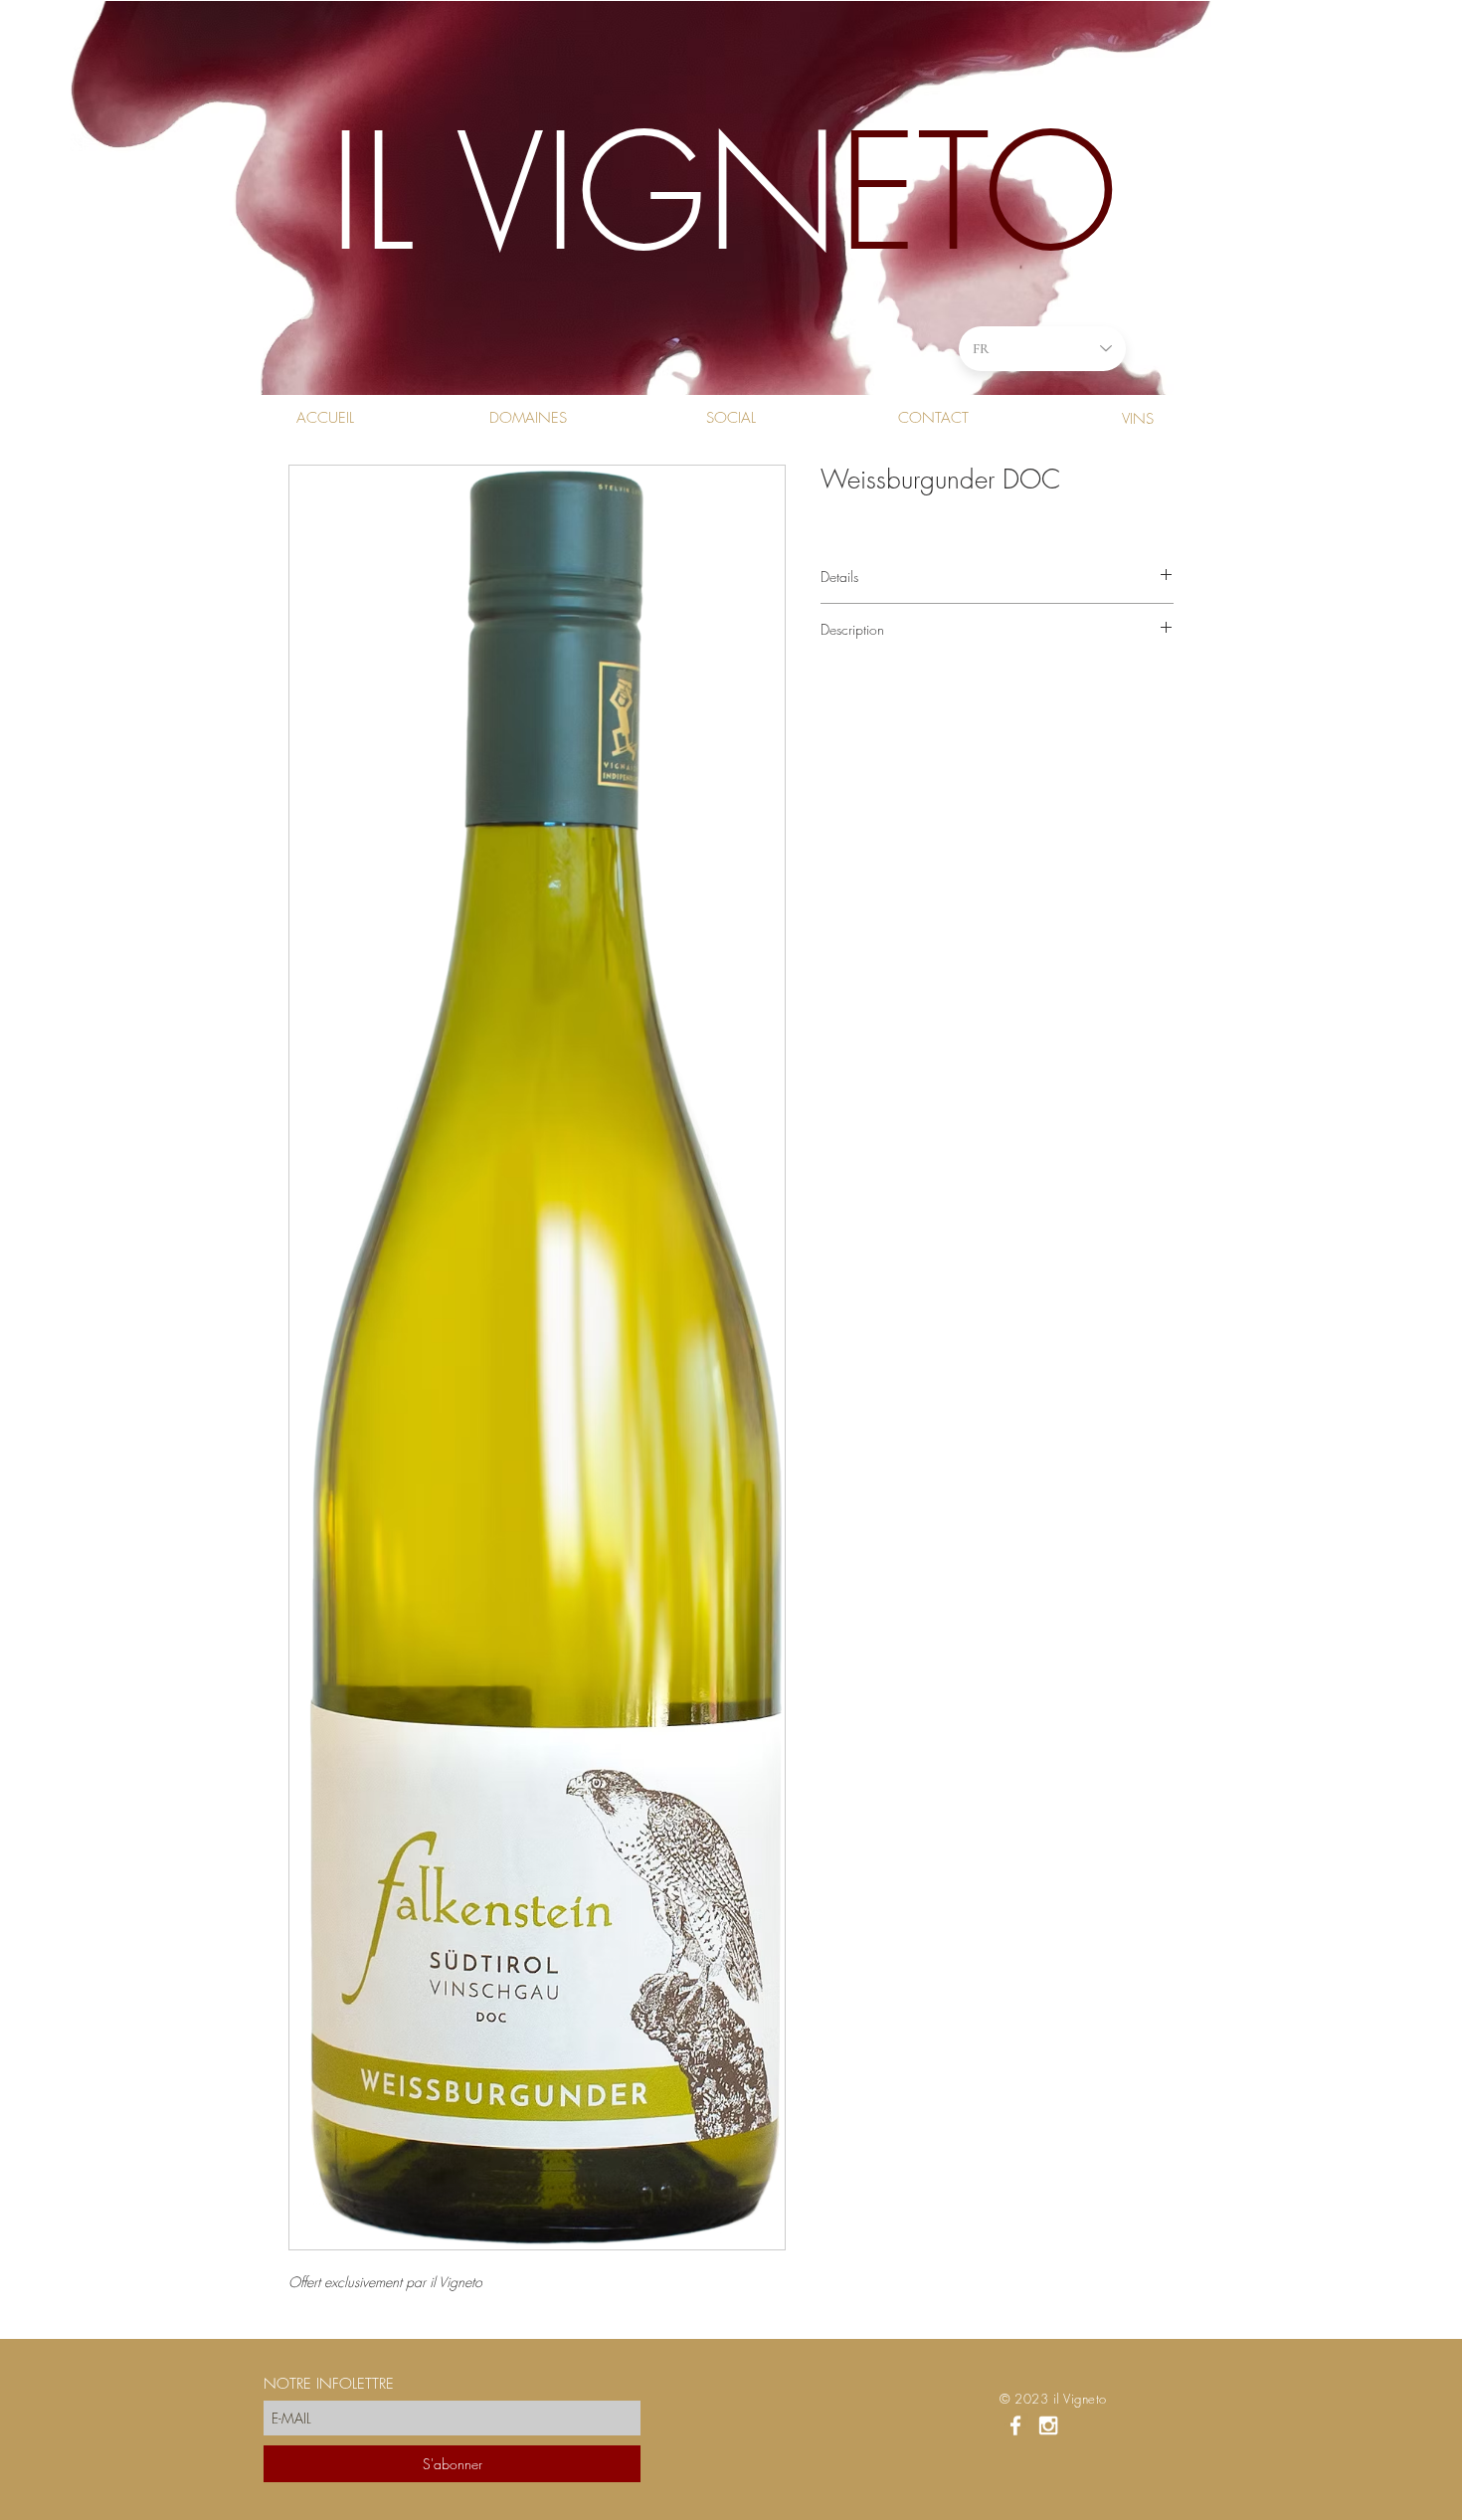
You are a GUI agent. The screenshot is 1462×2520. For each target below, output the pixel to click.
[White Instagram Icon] (1048, 2425)
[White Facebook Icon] (1015, 2425)
